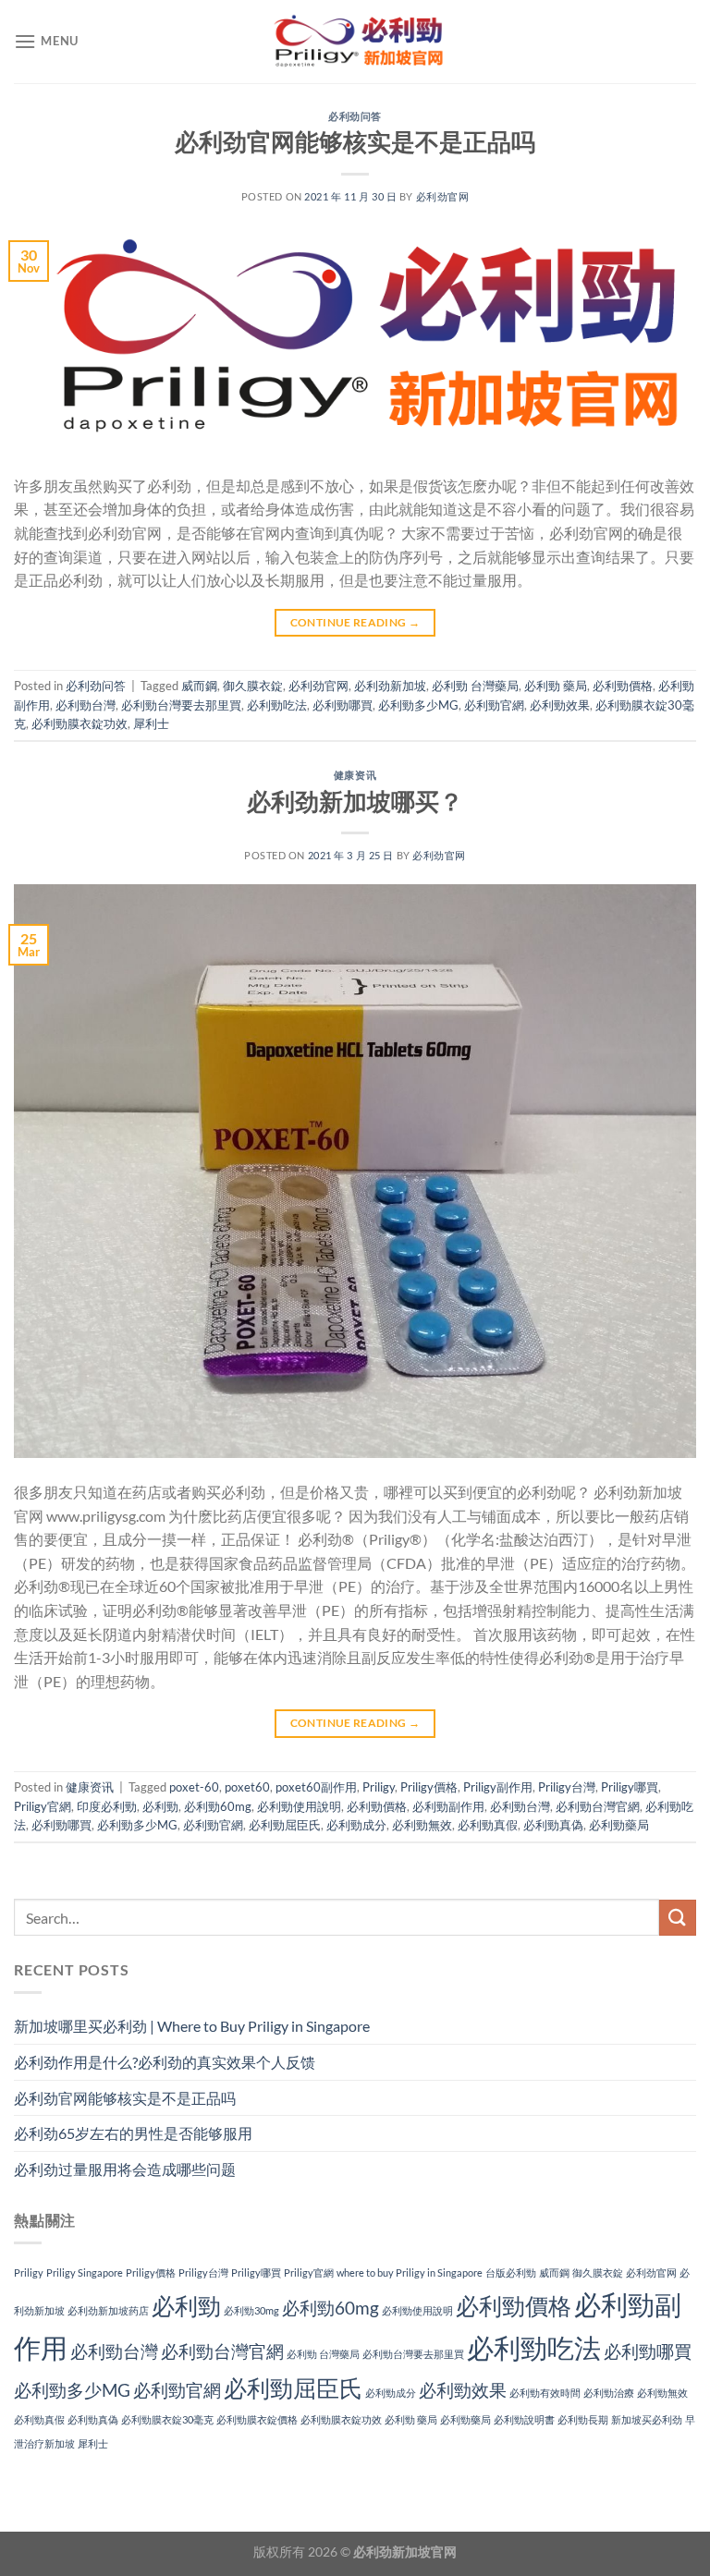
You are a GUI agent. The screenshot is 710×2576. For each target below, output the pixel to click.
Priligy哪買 (630, 1787)
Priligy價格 (429, 1787)
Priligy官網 (43, 1806)
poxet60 (247, 1787)
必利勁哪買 (343, 705)
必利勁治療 (609, 2393)
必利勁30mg (251, 2310)
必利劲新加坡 (390, 686)
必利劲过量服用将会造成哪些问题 (125, 2169)
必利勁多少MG (418, 705)
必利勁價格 (623, 686)
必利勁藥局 (619, 1825)
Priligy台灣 (567, 1787)
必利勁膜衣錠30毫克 (167, 2419)
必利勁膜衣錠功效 (80, 723)
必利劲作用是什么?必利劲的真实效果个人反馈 (165, 2062)
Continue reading (355, 622)
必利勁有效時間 (545, 2393)
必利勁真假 (488, 1825)
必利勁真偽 (553, 1825)
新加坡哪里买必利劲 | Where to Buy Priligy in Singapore (192, 2026)
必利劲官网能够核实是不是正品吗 (355, 141)
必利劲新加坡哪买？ (355, 801)
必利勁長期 (583, 2419)
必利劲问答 (355, 116)
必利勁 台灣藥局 (475, 686)
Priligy (379, 1787)
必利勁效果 (560, 705)
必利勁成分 (356, 1825)
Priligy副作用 (498, 1787)
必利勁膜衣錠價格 (257, 2419)
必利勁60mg (218, 1806)
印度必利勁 (107, 1806)
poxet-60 (194, 1787)
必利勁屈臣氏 (285, 1825)
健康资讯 (355, 775)
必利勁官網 (494, 705)
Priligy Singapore (85, 2272)
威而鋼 (199, 686)
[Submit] (678, 1918)
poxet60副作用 (316, 1787)
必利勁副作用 (448, 1806)
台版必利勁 (511, 2272)
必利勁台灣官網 (598, 1806)
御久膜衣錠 (253, 686)
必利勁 (160, 1806)
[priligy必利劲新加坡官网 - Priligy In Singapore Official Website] (355, 42)
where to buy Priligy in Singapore (410, 2272)
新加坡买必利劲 (647, 2419)
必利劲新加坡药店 (108, 2310)
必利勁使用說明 (299, 1806)
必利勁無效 (422, 1825)
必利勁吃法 (277, 705)
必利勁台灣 (86, 705)
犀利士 (151, 723)
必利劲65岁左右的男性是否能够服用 (133, 2133)
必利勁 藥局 (556, 686)
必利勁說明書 (524, 2419)
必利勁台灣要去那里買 (181, 705)
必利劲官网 (443, 196)
